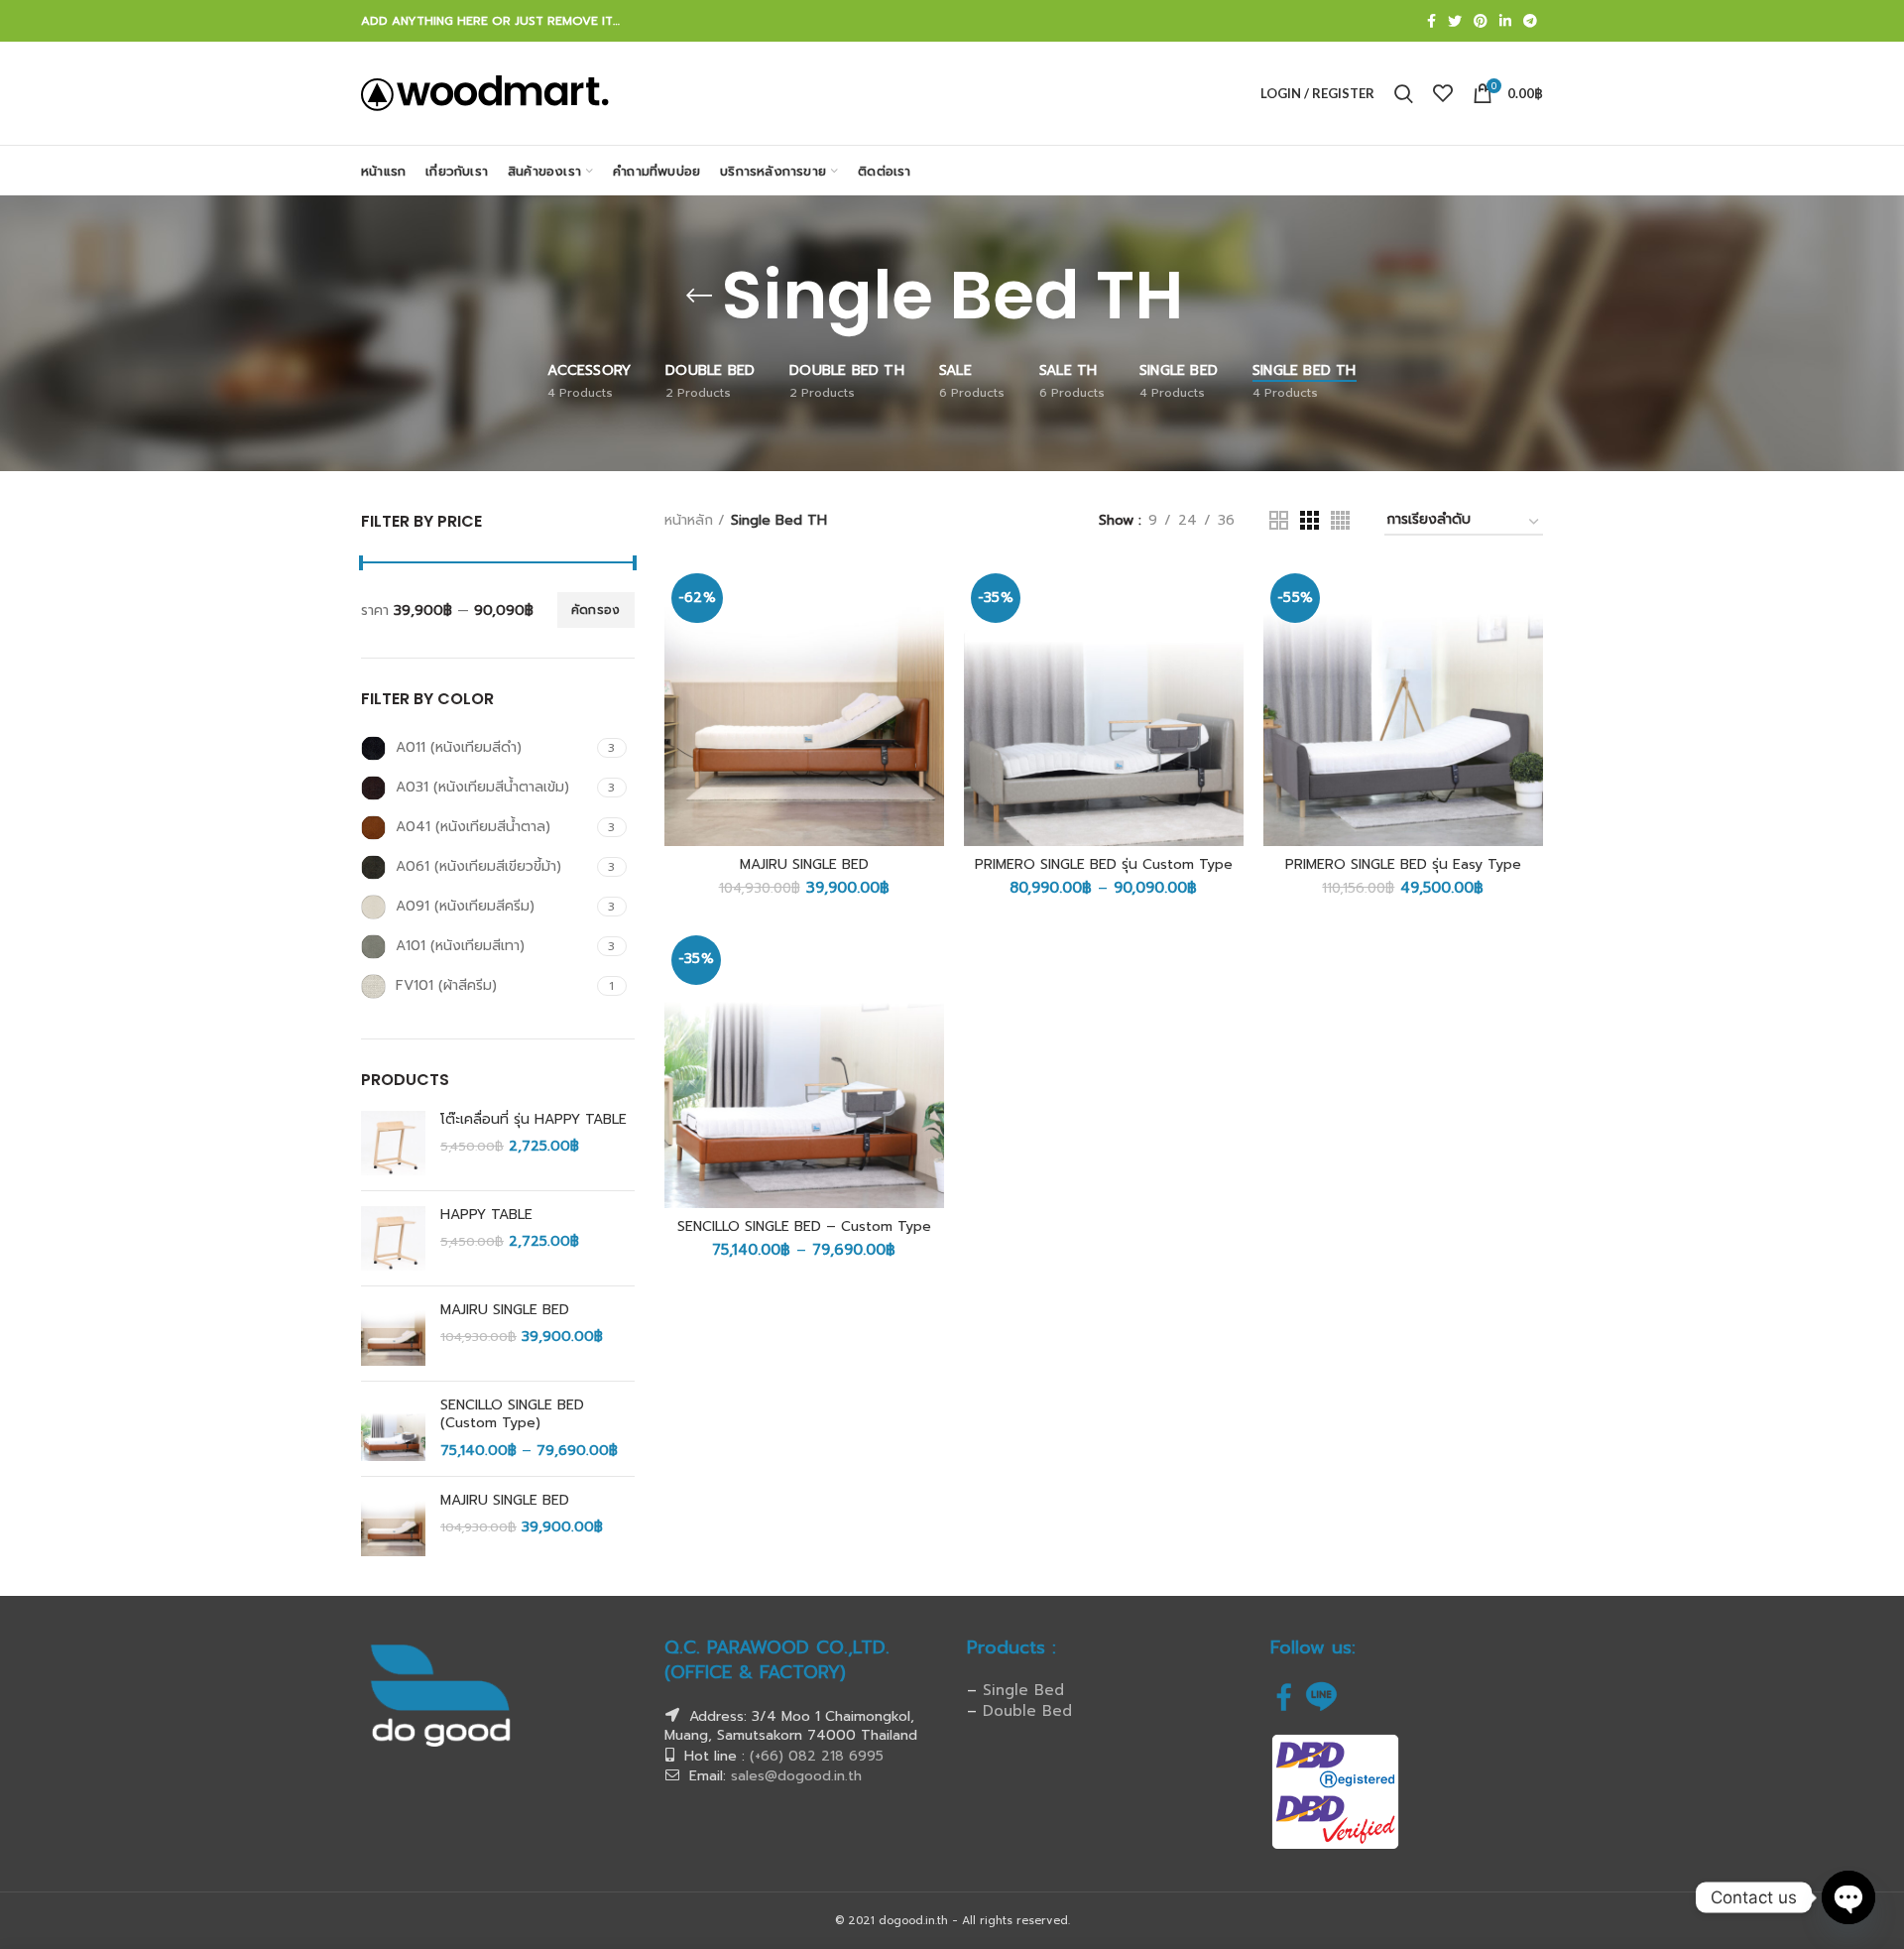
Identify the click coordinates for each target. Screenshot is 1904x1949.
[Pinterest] (1481, 21)
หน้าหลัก (689, 521)
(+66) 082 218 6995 (817, 1756)
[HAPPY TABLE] (393, 1238)
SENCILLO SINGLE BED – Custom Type (804, 1227)
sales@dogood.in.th (796, 1776)
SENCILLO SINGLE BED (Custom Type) (512, 1414)
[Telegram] (1530, 21)
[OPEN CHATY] (1848, 1897)
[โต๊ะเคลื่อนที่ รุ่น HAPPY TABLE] (393, 1143)
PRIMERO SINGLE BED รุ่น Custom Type (1104, 865)
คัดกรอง (596, 610)
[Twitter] (1455, 21)
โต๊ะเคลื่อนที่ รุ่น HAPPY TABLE (534, 1120)
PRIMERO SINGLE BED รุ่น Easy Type (1403, 865)
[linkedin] (1505, 21)
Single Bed (1023, 1690)
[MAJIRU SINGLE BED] (393, 1334)
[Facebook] (1431, 21)
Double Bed (1027, 1711)
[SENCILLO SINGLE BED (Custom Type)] (393, 1429)
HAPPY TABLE (486, 1215)
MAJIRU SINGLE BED (505, 1310)
